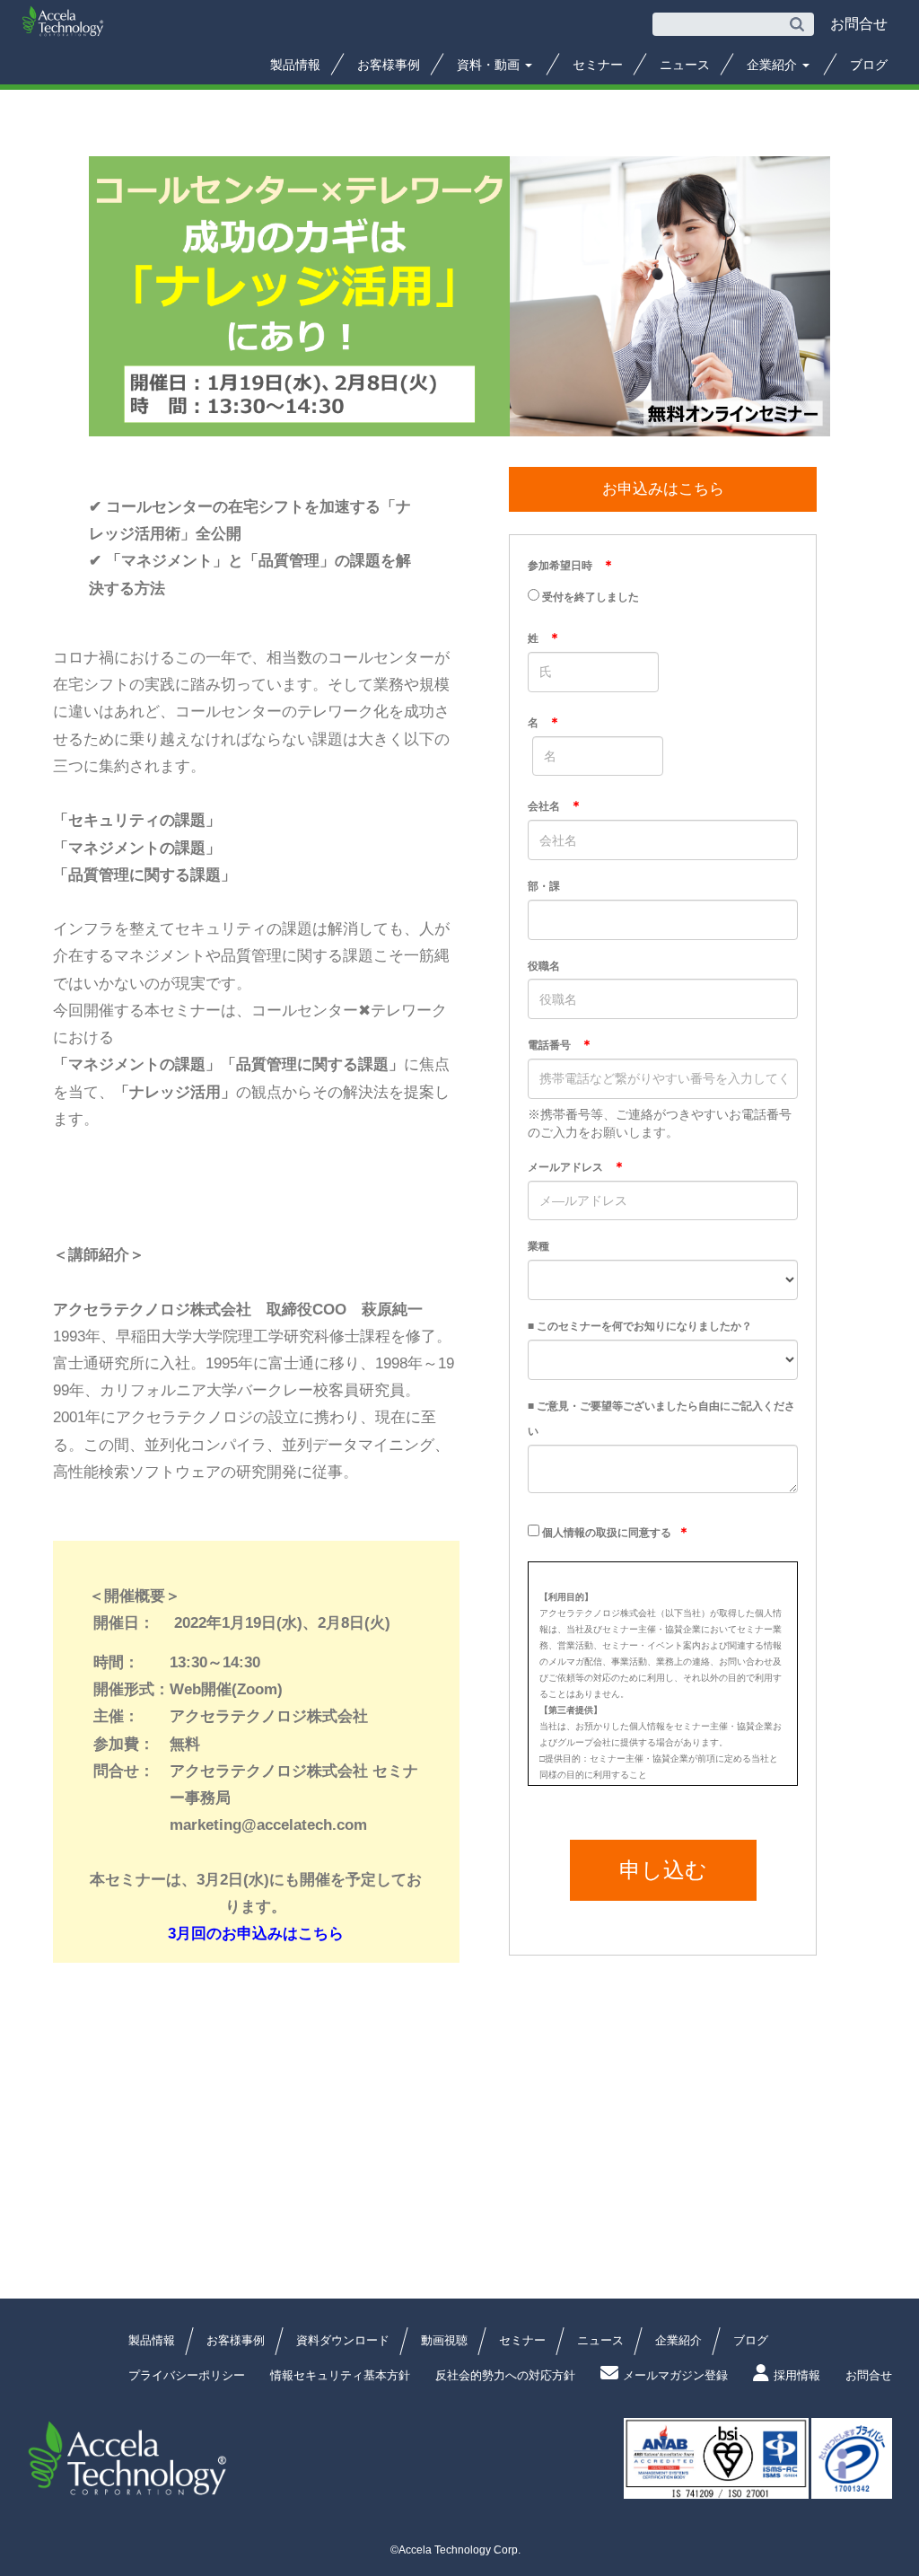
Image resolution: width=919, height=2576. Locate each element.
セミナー (598, 65)
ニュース (685, 65)
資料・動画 (490, 65)
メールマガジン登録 (675, 2375)
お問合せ (869, 2375)
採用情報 (797, 2375)
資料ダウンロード (343, 2340)
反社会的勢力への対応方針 (505, 2375)
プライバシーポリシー (187, 2375)
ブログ (869, 65)
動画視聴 (444, 2340)
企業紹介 (774, 65)
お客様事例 (389, 65)
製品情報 (295, 65)
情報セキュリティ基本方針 (340, 2375)
